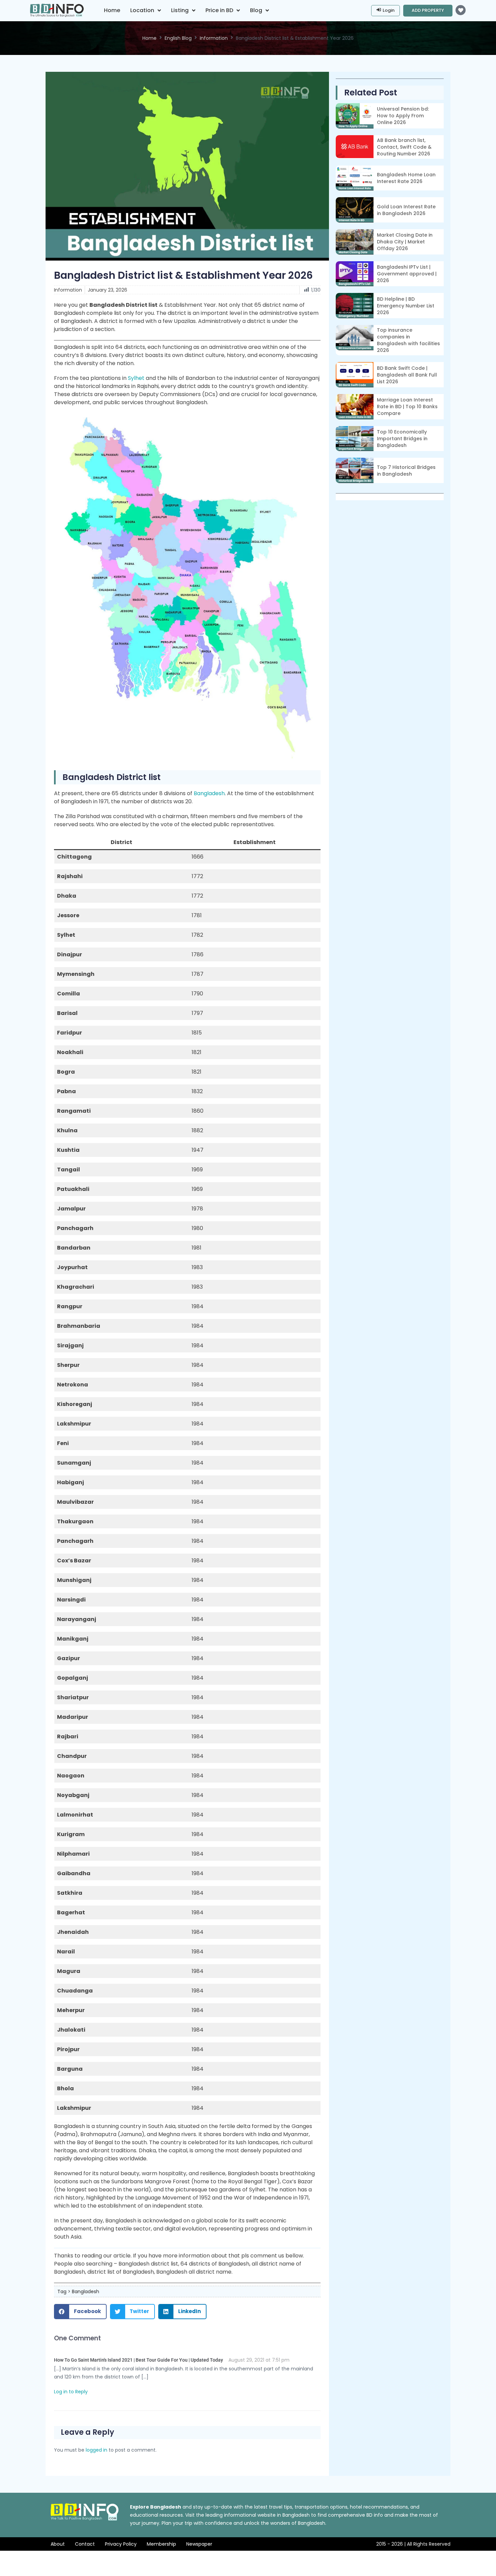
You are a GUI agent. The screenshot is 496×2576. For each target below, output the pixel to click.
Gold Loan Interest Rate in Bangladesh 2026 (406, 210)
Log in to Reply (71, 2392)
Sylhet (136, 378)
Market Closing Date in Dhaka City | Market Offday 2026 (405, 242)
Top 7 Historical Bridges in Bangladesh (406, 471)
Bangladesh (209, 793)
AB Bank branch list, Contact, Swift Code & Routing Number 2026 (404, 147)
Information (214, 38)
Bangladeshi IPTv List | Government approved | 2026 (407, 274)
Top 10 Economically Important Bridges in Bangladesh (402, 439)
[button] (80, 2312)
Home (149, 38)
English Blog (178, 38)
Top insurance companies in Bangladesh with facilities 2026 (408, 340)
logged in (97, 2450)
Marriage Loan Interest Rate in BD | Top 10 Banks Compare (407, 407)
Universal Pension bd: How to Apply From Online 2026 (403, 116)
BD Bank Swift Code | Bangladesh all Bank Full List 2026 (407, 375)
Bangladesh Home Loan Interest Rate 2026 (406, 178)
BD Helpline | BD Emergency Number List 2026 (406, 306)
